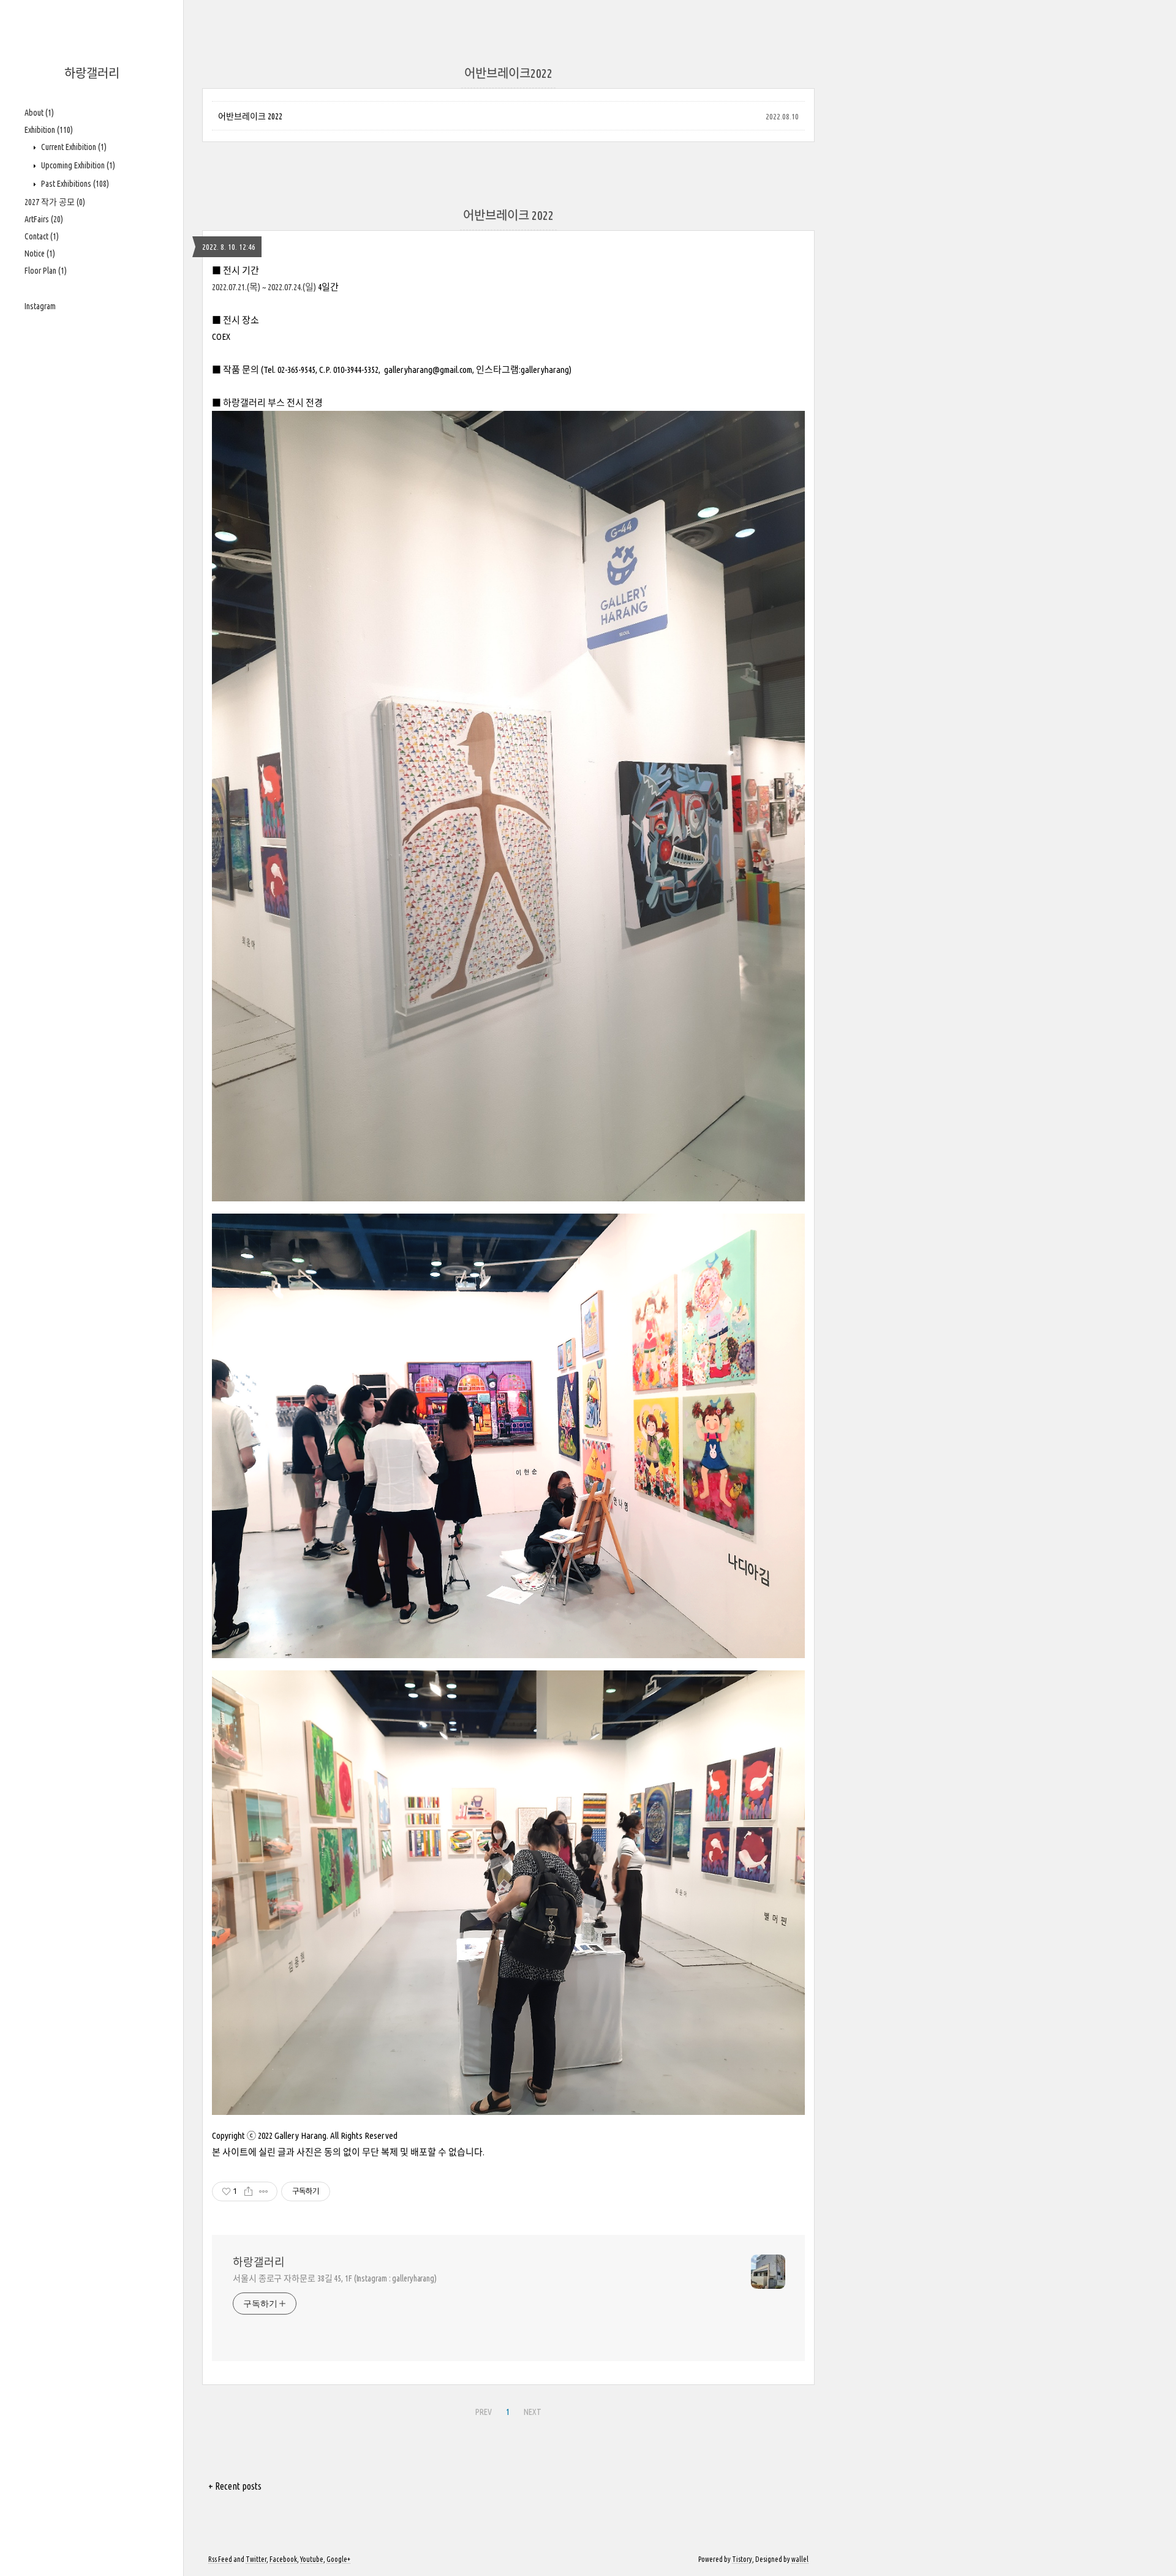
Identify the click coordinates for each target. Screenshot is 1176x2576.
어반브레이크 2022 (250, 116)
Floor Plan (46, 271)
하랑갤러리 (92, 73)
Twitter (256, 2559)
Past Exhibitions (74, 184)
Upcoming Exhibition (77, 165)
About (39, 113)
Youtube (312, 2559)
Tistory (742, 2559)
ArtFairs (44, 219)
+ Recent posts (235, 2486)
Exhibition (49, 130)
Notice (40, 253)
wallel (800, 2559)
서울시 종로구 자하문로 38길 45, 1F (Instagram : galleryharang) (335, 2278)
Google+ (338, 2559)
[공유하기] (248, 2191)
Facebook (283, 2559)
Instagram (40, 306)
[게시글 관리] (264, 2191)
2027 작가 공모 (55, 202)
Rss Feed (220, 2559)
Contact (42, 236)
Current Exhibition (73, 147)
